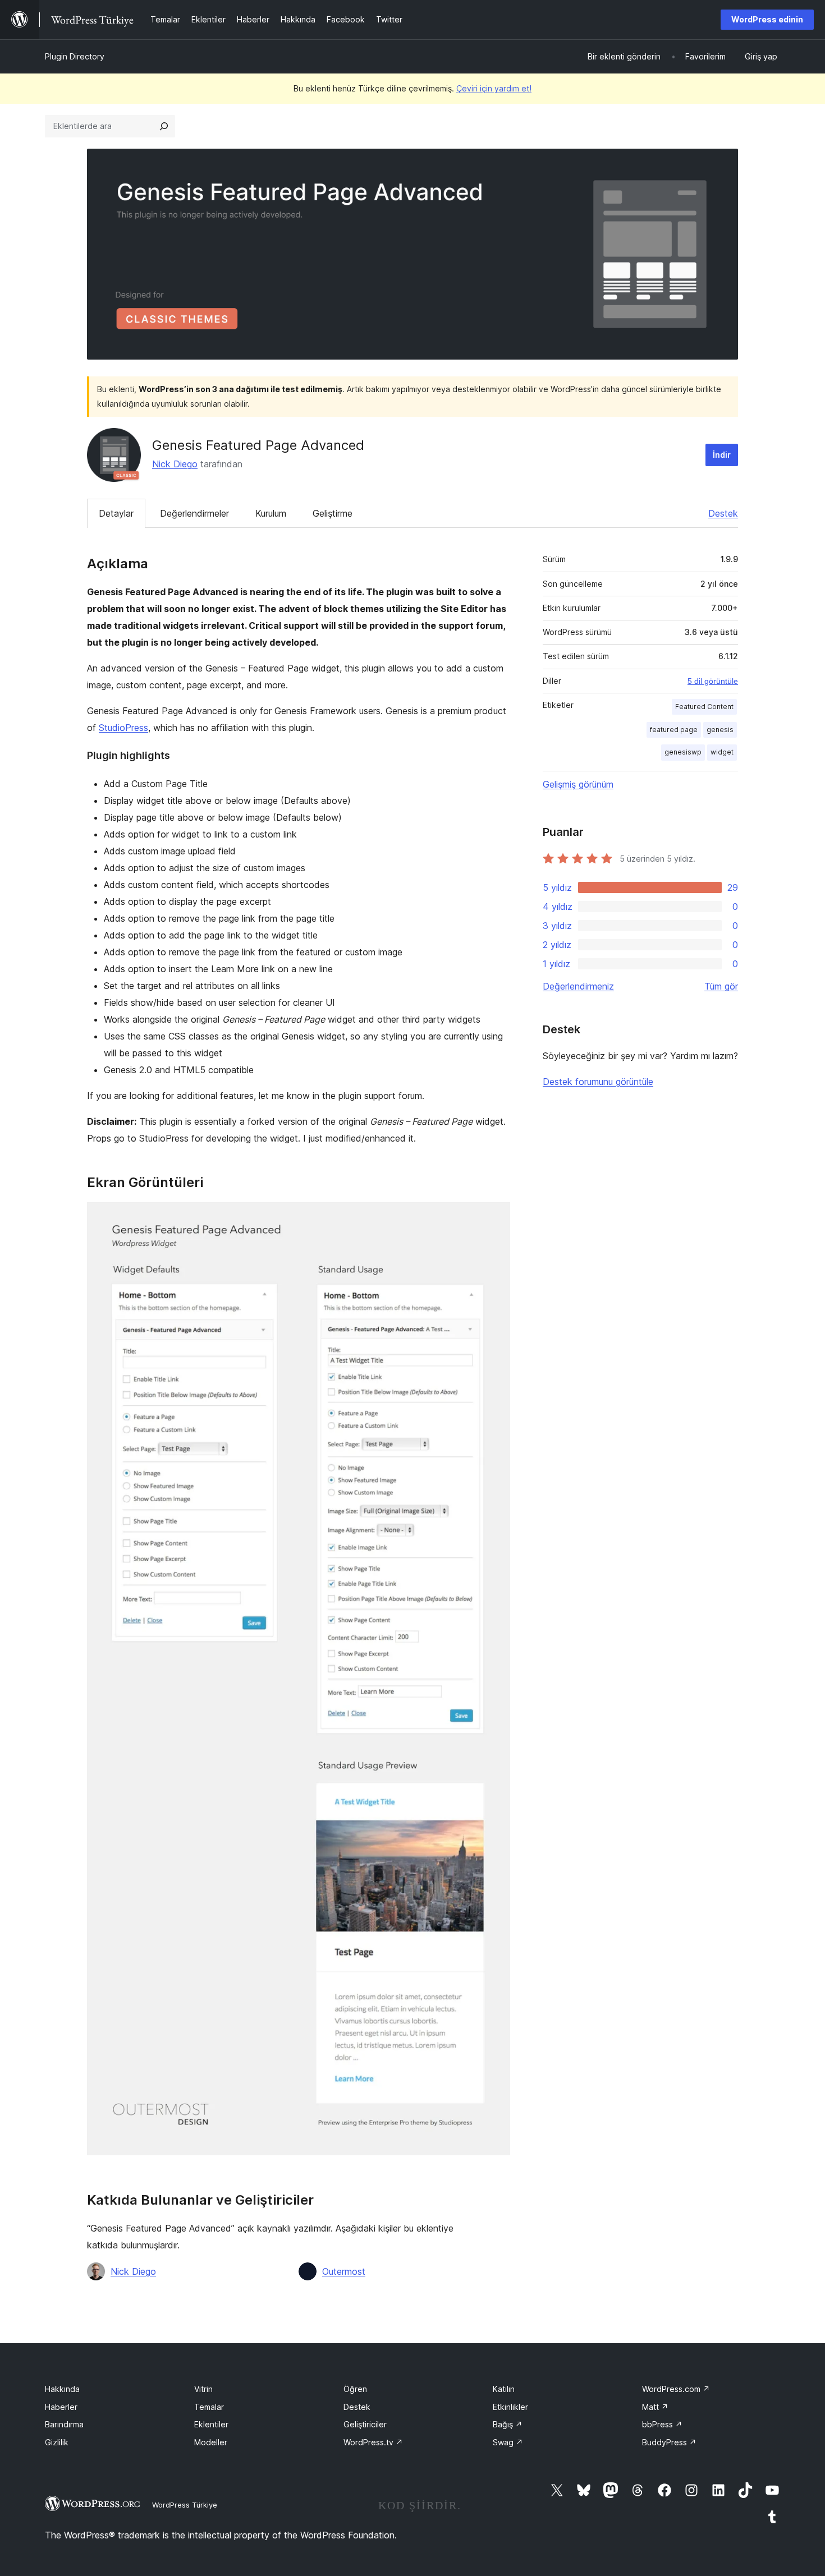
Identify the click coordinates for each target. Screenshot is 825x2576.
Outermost (344, 2271)
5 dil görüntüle (713, 681)
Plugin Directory (75, 56)
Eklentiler (211, 2424)
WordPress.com (676, 2389)
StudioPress (123, 728)
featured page (674, 730)
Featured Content (704, 707)
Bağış (508, 2424)
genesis (720, 730)
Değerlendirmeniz (578, 986)
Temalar (209, 2407)
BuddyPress (669, 2442)
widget (722, 752)
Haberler (61, 2407)
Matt (655, 2407)
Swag (508, 2442)
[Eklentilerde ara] (164, 126)
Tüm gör (721, 986)
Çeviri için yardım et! (494, 88)
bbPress (662, 2424)
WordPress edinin (767, 19)
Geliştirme (333, 513)
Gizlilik (57, 2442)
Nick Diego (175, 464)
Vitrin (203, 2389)
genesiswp (683, 752)
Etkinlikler (510, 2407)
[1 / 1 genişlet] (495, 1217)
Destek (723, 513)
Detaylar (116, 513)
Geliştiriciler (365, 2424)
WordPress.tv (373, 2442)
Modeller (211, 2442)
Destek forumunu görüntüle (598, 1082)
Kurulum (271, 513)
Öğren (355, 2389)
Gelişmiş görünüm (578, 784)
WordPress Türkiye (185, 2505)
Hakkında (62, 2389)
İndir (722, 455)
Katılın (504, 2389)
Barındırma (64, 2424)
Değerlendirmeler (194, 513)
